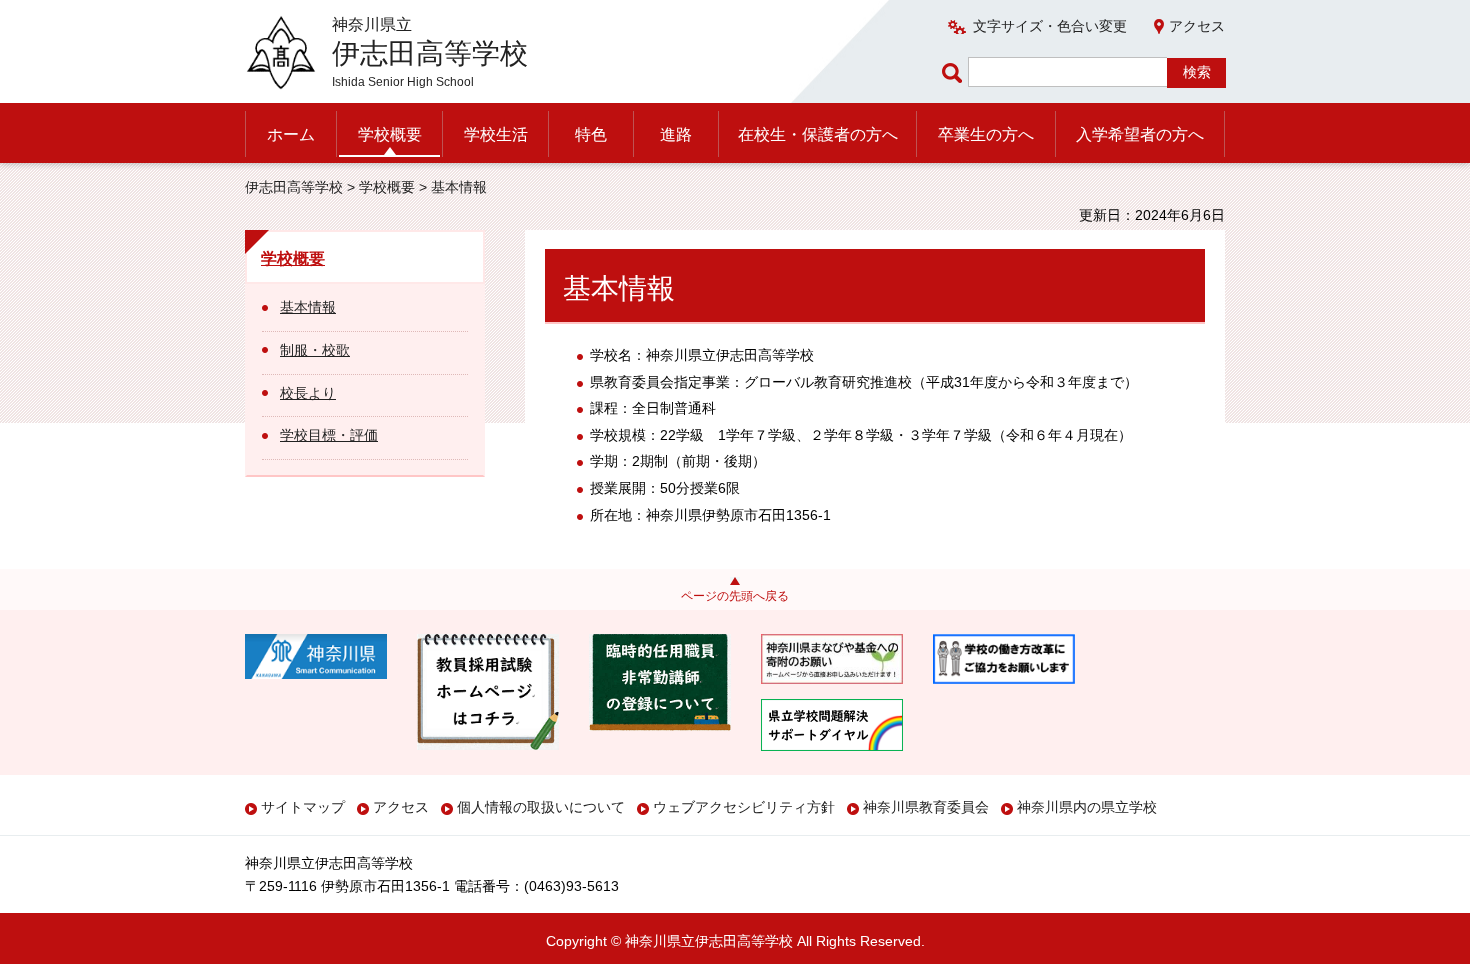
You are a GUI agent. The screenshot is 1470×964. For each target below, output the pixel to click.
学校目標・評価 (329, 435)
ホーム (291, 134)
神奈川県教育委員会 (926, 807)
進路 (676, 134)
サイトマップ (303, 807)
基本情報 (308, 307)
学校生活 (496, 134)
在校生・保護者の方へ (818, 134)
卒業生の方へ (986, 134)
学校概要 (390, 134)
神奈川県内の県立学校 (1087, 807)
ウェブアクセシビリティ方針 (744, 807)
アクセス (1197, 26)
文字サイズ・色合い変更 (1050, 26)
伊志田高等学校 (294, 187)
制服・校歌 (315, 350)
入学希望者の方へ (1140, 134)
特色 (591, 134)
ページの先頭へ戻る (735, 596)
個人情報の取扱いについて (541, 807)
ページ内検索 (955, 72)
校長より (308, 393)
